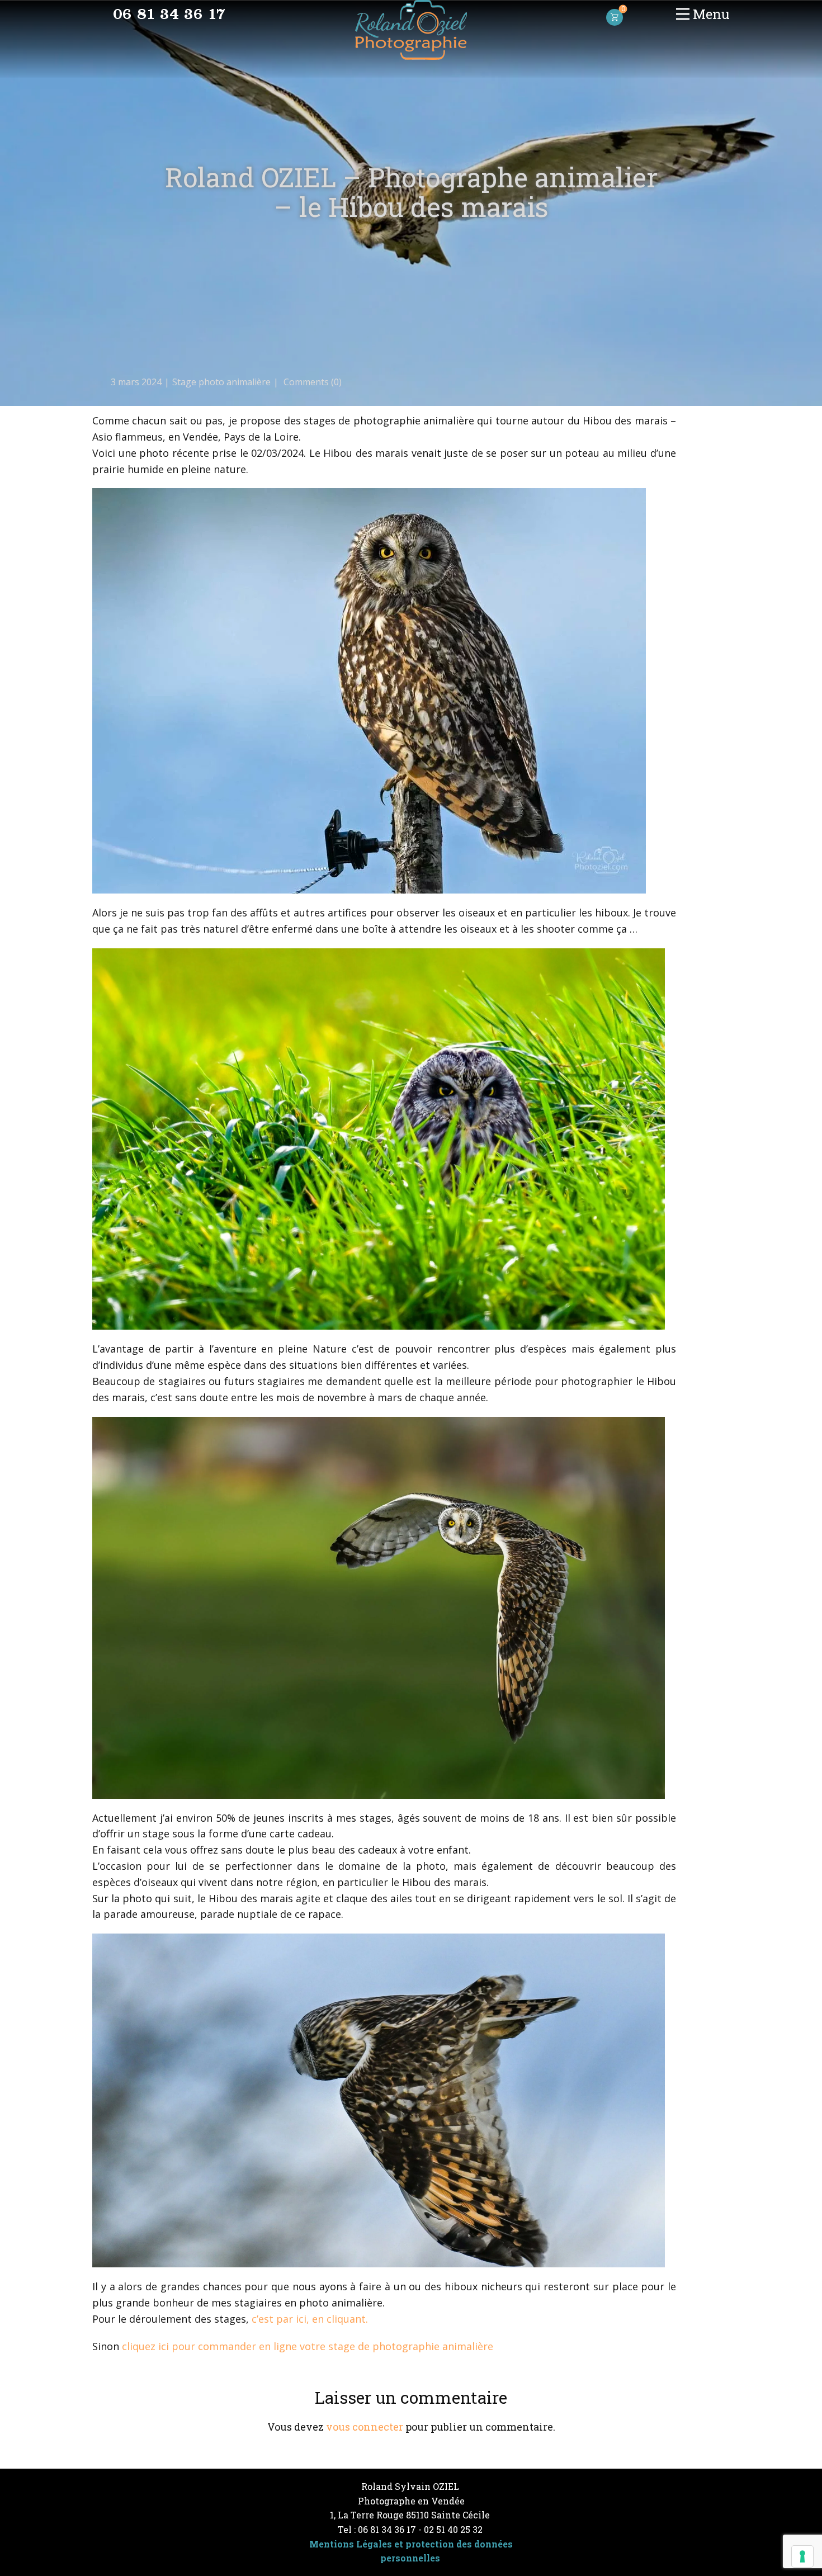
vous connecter (365, 2427)
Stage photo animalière (221, 382)
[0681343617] (169, 14)
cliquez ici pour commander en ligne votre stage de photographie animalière (308, 2346)
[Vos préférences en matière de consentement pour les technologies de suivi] (802, 2556)
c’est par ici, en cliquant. (310, 2319)
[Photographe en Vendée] (411, 30)
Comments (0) (311, 382)
